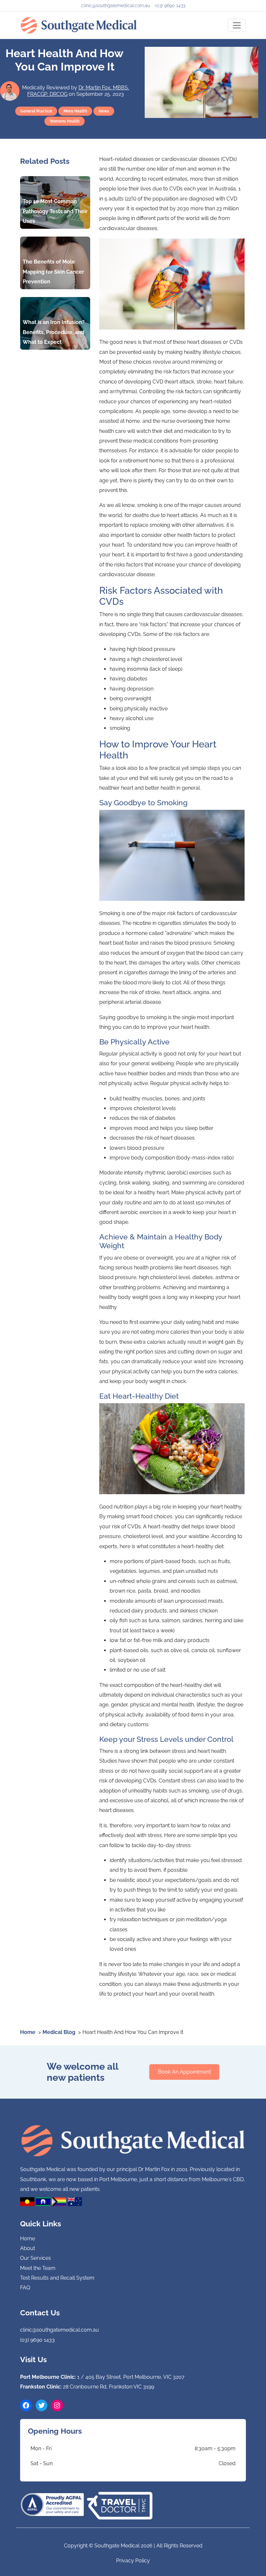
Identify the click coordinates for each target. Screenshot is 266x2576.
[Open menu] (237, 25)
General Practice (36, 111)
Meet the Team (38, 2268)
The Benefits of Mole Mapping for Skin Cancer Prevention (53, 272)
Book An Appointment (184, 2072)
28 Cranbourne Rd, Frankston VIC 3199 (109, 2387)
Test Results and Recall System (57, 2278)
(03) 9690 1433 (170, 6)
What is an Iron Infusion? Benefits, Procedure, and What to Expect (54, 332)
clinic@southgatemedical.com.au (115, 6)
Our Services (36, 2258)
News (104, 111)
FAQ (25, 2288)
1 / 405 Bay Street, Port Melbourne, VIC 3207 (131, 2377)
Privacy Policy (133, 2561)
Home (28, 2239)
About (28, 2248)
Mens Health (75, 111)
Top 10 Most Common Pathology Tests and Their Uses (55, 211)
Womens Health (65, 121)
